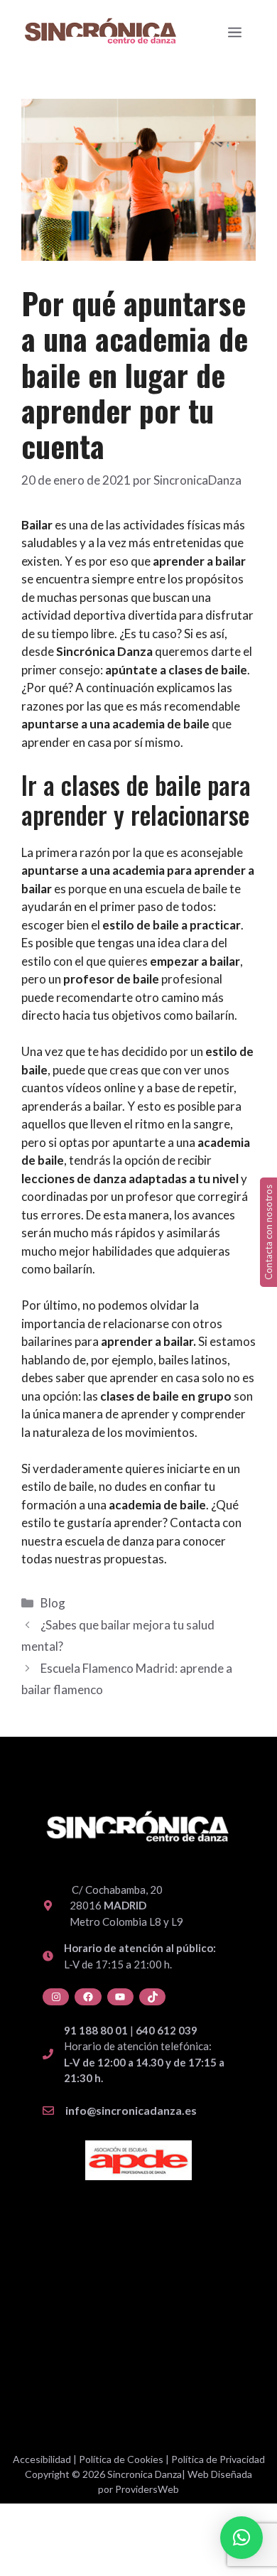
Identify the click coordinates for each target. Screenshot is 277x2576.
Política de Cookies (121, 2459)
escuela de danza (109, 1541)
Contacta (195, 1523)
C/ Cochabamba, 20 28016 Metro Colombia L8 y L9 (126, 1906)
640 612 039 (167, 2030)
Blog (53, 1603)
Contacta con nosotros (268, 1232)
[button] (241, 2538)
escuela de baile (186, 889)
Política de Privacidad (218, 2459)
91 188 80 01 (96, 2030)
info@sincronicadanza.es (131, 2110)
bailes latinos (193, 1360)
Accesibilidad (42, 2459)
